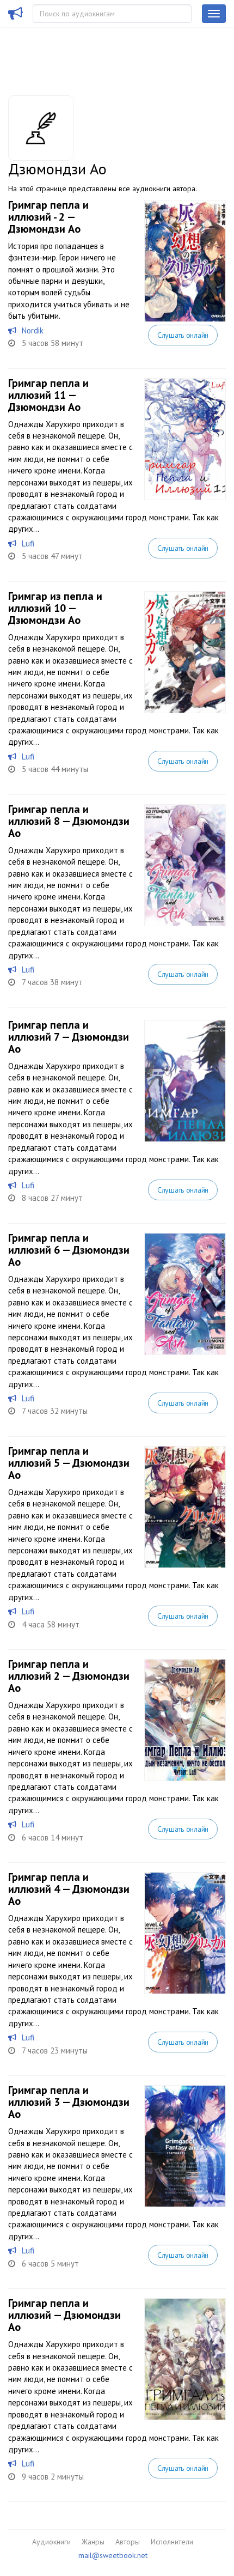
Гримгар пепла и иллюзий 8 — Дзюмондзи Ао (69, 821)
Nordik (33, 330)
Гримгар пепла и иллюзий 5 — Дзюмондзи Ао (69, 1463)
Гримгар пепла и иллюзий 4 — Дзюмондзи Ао (69, 1889)
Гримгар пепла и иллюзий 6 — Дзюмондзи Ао (69, 1250)
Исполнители (172, 2542)
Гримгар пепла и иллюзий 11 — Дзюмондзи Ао (48, 395)
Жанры (93, 2542)
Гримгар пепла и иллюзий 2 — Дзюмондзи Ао (69, 1676)
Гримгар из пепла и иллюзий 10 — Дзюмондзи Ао (55, 608)
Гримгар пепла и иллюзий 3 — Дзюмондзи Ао (69, 2102)
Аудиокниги (51, 2542)
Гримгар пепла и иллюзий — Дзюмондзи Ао (64, 2315)
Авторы (128, 2542)
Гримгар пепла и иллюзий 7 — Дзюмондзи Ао (69, 1037)
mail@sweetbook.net (113, 2555)
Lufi (28, 543)
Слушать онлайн (183, 335)
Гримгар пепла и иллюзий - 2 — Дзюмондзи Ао (48, 217)
